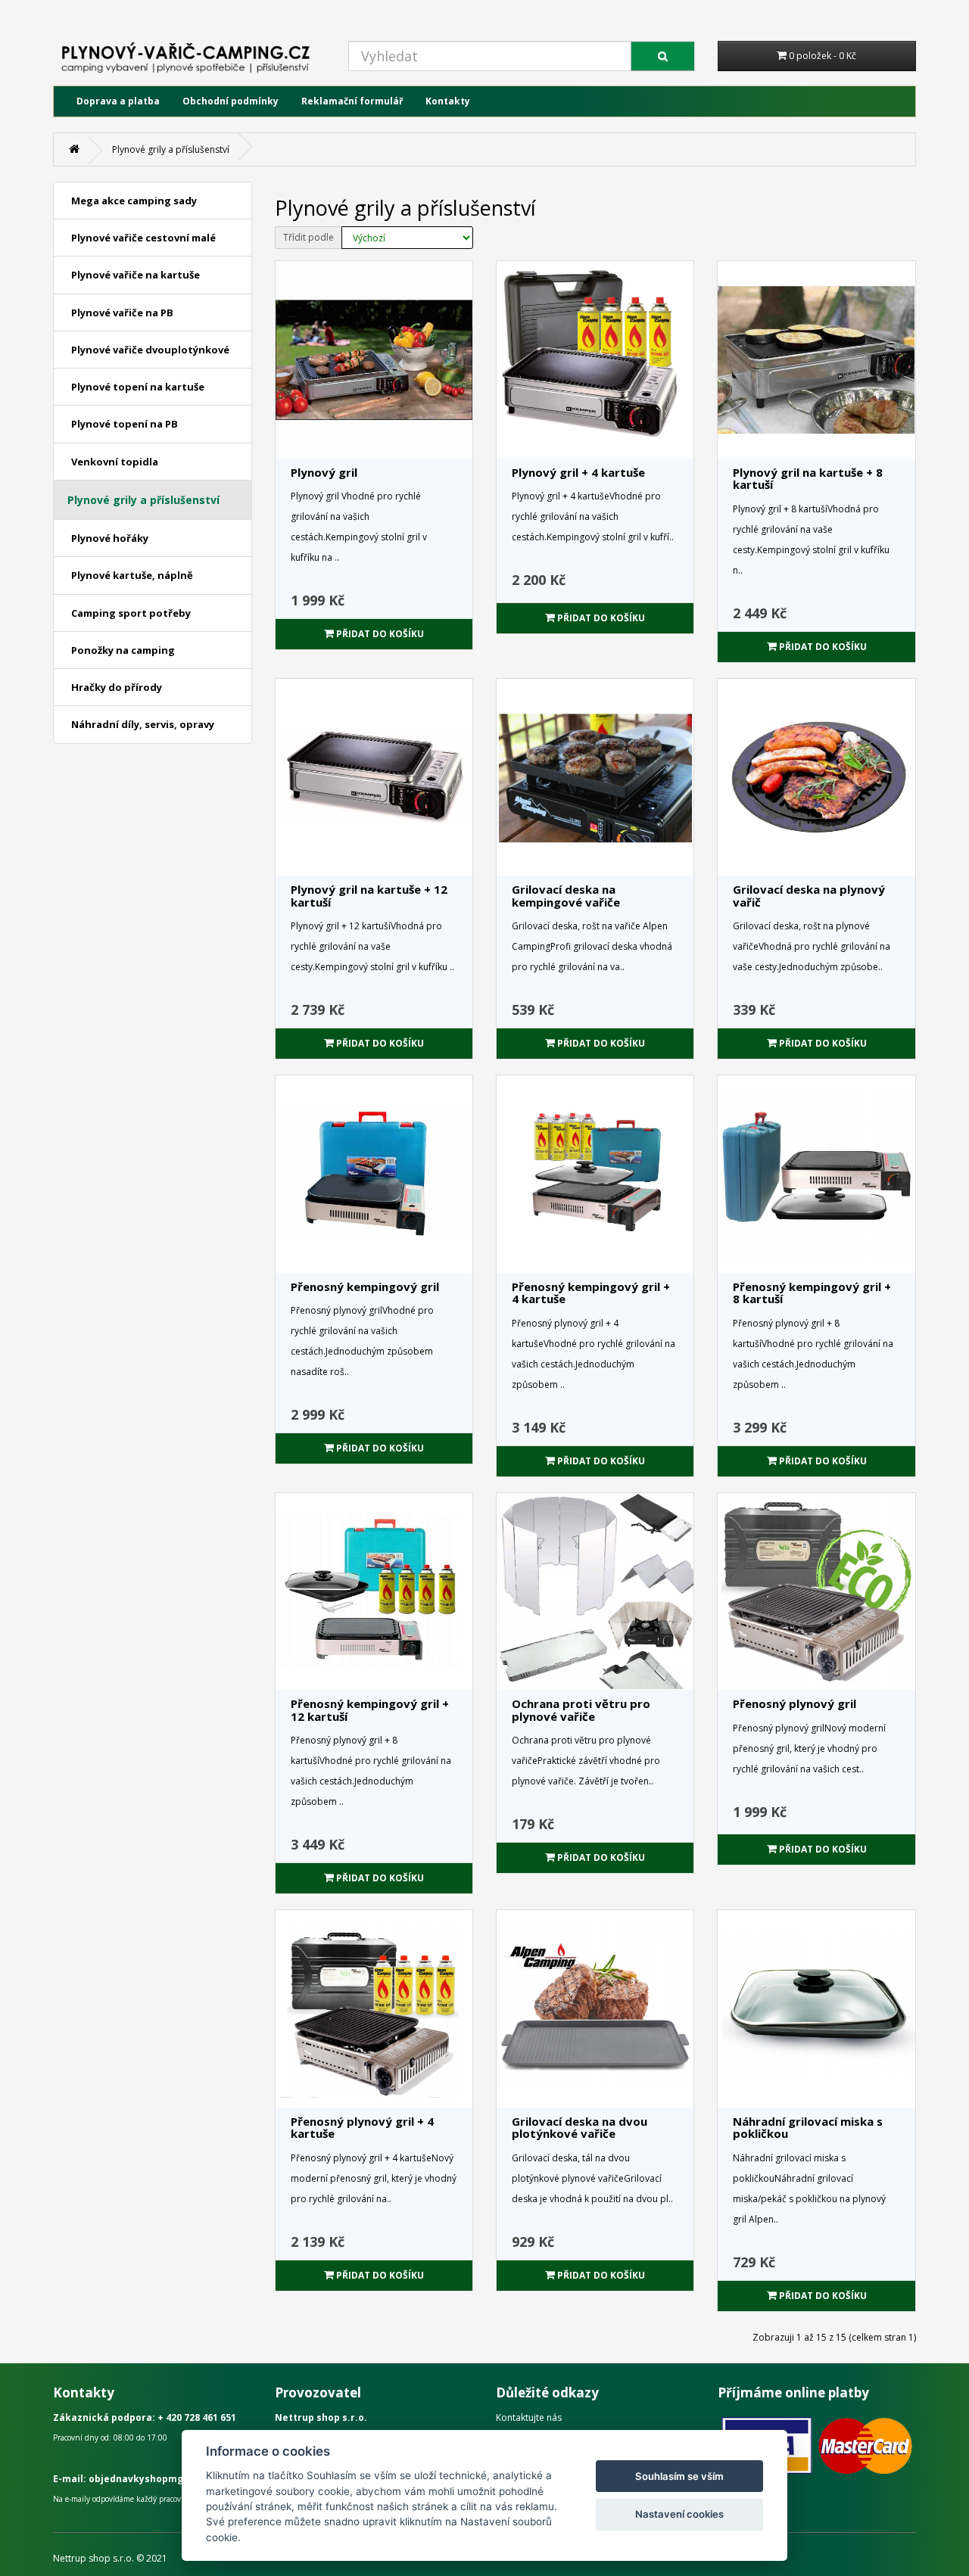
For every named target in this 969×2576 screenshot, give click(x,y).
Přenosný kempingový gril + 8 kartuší (812, 1293)
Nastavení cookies (679, 2514)
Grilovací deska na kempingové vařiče (566, 896)
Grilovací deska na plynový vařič (809, 896)
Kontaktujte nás (529, 2417)
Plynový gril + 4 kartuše (578, 472)
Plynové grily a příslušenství (171, 149)
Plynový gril (324, 472)
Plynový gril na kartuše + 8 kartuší (808, 479)
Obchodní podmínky (231, 101)
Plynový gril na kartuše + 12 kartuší (369, 896)
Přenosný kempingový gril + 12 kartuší (370, 1710)
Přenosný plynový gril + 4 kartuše (362, 2128)
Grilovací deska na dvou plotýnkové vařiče (580, 2128)
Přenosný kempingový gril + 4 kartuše (591, 1293)
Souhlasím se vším (679, 2476)
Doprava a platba (118, 101)
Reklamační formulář (352, 101)
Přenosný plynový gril (795, 1703)
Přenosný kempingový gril (365, 1286)
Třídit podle (308, 237)
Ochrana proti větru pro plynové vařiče (581, 1710)
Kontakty (448, 101)
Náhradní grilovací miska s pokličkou (808, 2128)
